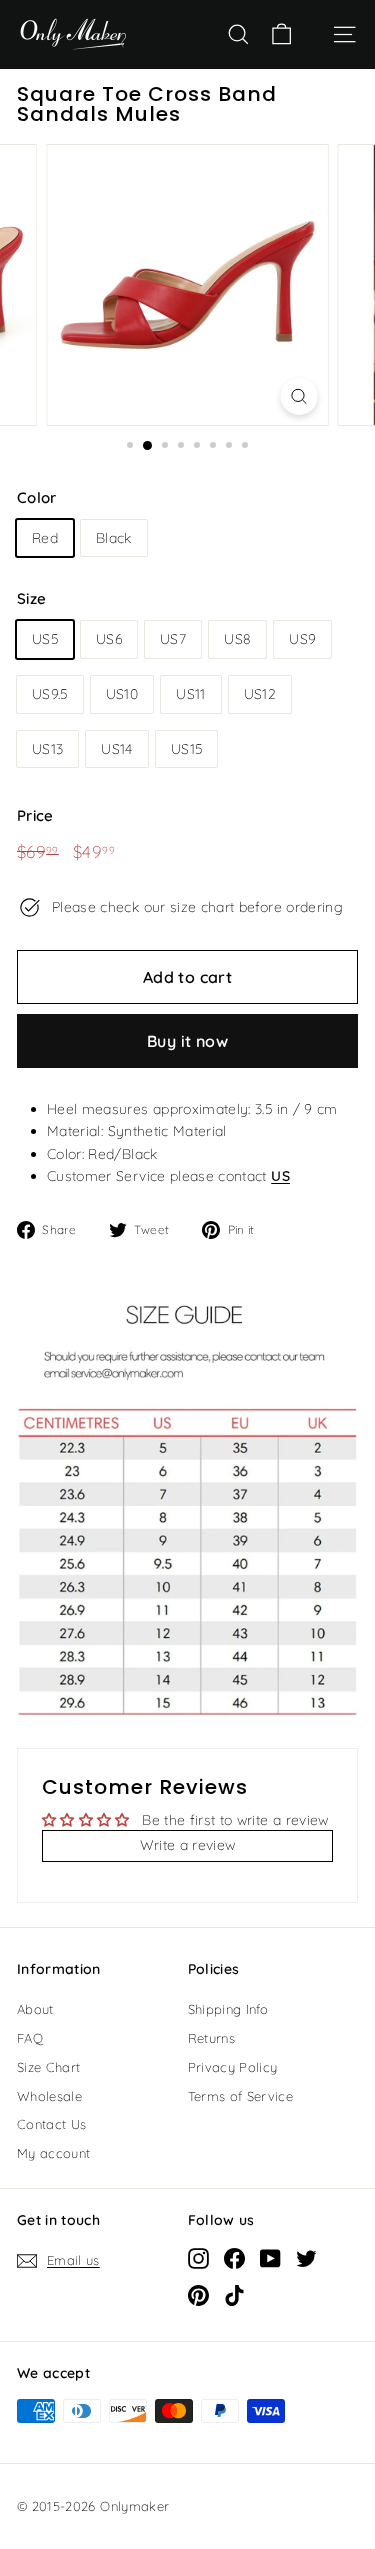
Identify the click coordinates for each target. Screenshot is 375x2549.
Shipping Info (228, 2009)
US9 (302, 639)
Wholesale (49, 2096)
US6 (109, 639)
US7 (173, 639)
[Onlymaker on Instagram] (198, 2257)
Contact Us (52, 2124)
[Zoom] (298, 396)
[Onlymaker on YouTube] (270, 2257)
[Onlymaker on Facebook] (234, 2257)
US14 (116, 749)
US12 (260, 694)
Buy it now (187, 1041)
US (280, 1176)
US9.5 (50, 694)
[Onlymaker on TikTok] (234, 2295)
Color (37, 497)
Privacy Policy (233, 2067)
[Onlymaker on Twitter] (306, 2257)
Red (45, 538)
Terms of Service (241, 2096)
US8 (237, 639)
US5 (45, 639)
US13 (47, 749)
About (35, 2009)
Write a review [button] (188, 1845)
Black (114, 538)
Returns (211, 2038)
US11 (190, 694)
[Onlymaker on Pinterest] (198, 2295)
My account (54, 2153)
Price (35, 815)
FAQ (30, 2038)
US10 (122, 694)
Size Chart (49, 2067)
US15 (186, 749)
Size (31, 598)
